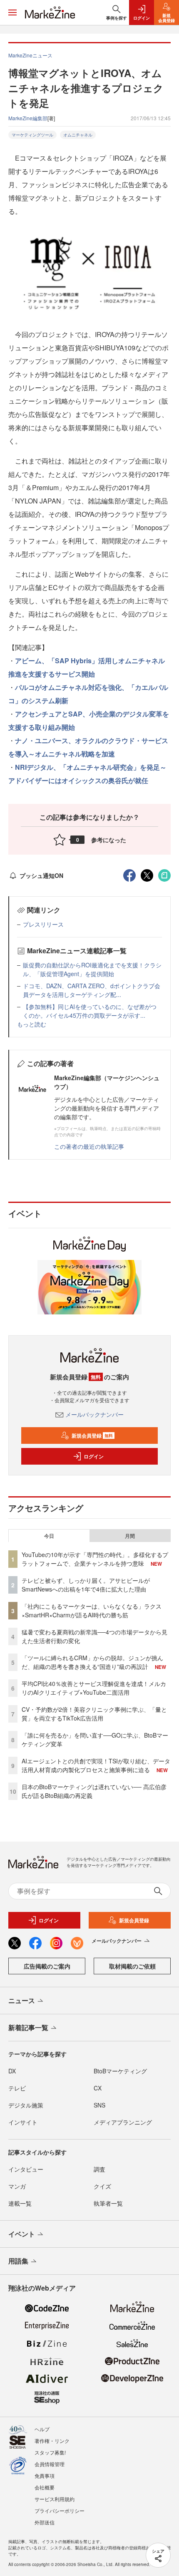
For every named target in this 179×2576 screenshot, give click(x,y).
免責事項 (45, 2476)
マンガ (17, 2186)
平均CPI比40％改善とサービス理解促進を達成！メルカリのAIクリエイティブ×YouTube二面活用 (94, 1688)
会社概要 (45, 2487)
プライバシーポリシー (60, 2510)
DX (12, 2071)
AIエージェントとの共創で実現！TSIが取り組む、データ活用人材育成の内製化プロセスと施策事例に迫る (96, 1765)
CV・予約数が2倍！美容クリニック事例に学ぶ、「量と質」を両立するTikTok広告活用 (94, 1714)
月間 (130, 1536)
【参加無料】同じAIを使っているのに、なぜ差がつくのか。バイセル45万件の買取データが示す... (90, 1011)
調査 (99, 2169)
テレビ (17, 2088)
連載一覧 (20, 2203)
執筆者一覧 (108, 2203)
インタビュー (26, 2169)
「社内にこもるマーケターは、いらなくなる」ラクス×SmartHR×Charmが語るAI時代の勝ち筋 (92, 1610)
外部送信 (45, 2522)
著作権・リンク (52, 2441)
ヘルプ (42, 2429)
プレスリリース (43, 924)
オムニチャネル (78, 135)
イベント (22, 2234)
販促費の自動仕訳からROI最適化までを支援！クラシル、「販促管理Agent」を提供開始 (92, 969)
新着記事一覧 (28, 2027)
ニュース (22, 2000)
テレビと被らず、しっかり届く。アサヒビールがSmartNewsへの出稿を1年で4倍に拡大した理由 (86, 1585)
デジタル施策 (26, 2105)
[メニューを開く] (12, 12)
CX (98, 2088)
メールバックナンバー (94, 1414)
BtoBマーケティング (120, 2071)
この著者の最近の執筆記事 (89, 1146)
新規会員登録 (92, 1436)
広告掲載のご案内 (47, 1966)
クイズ (102, 2186)
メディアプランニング (123, 2122)
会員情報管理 (50, 2464)
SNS (99, 2105)
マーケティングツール (32, 135)
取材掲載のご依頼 (132, 1966)
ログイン (94, 1456)
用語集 (18, 2261)
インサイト (23, 2122)
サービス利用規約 (55, 2499)
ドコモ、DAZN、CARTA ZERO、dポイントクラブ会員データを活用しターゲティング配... (92, 990)
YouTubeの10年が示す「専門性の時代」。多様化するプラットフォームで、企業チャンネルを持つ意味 (95, 1559)
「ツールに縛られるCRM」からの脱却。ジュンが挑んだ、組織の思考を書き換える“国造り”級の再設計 (92, 1662)
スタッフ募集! (50, 2452)
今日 (49, 1536)
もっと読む (32, 1024)
